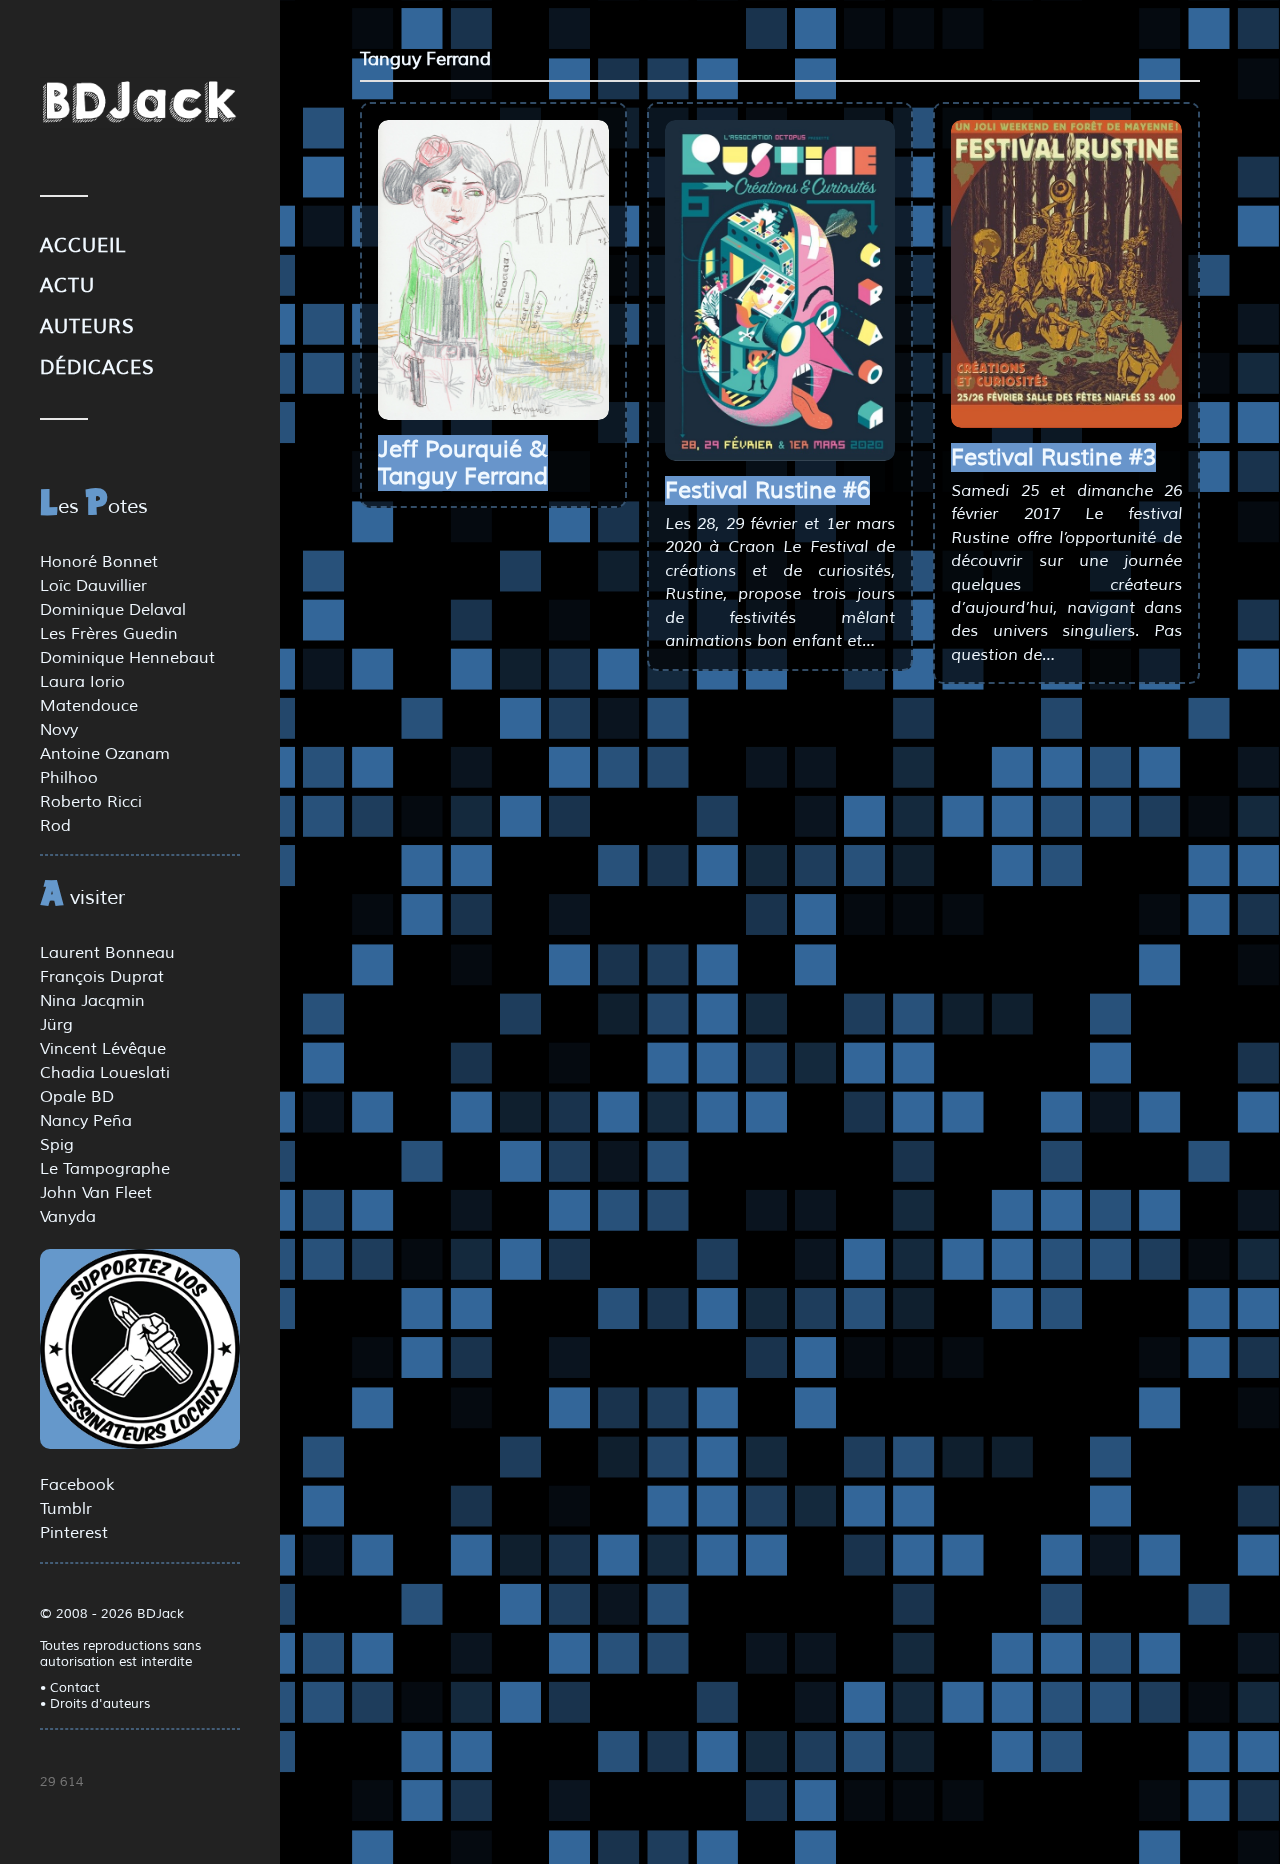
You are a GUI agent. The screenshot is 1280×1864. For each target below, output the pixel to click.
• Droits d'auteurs (95, 1704)
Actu (67, 286)
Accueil (83, 246)
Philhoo (69, 778)
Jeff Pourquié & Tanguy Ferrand (463, 463)
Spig (57, 1145)
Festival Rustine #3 (1053, 457)
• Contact (70, 1688)
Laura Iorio (82, 682)
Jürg (56, 1025)
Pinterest (74, 1533)
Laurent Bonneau (107, 953)
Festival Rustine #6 (767, 490)
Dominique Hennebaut (127, 658)
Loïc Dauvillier (93, 586)
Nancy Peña (86, 1121)
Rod (55, 826)
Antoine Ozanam (105, 754)
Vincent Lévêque (103, 1049)
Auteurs (87, 327)
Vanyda (68, 1217)
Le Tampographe (105, 1169)
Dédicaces (97, 368)
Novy (59, 730)
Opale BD (77, 1097)
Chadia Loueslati (105, 1073)
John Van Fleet (96, 1193)
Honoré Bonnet (99, 562)
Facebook (77, 1485)
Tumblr (66, 1509)
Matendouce (89, 706)
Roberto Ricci (91, 802)
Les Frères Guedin (109, 634)
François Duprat (102, 977)
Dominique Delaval (113, 610)
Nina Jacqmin (92, 1001)
